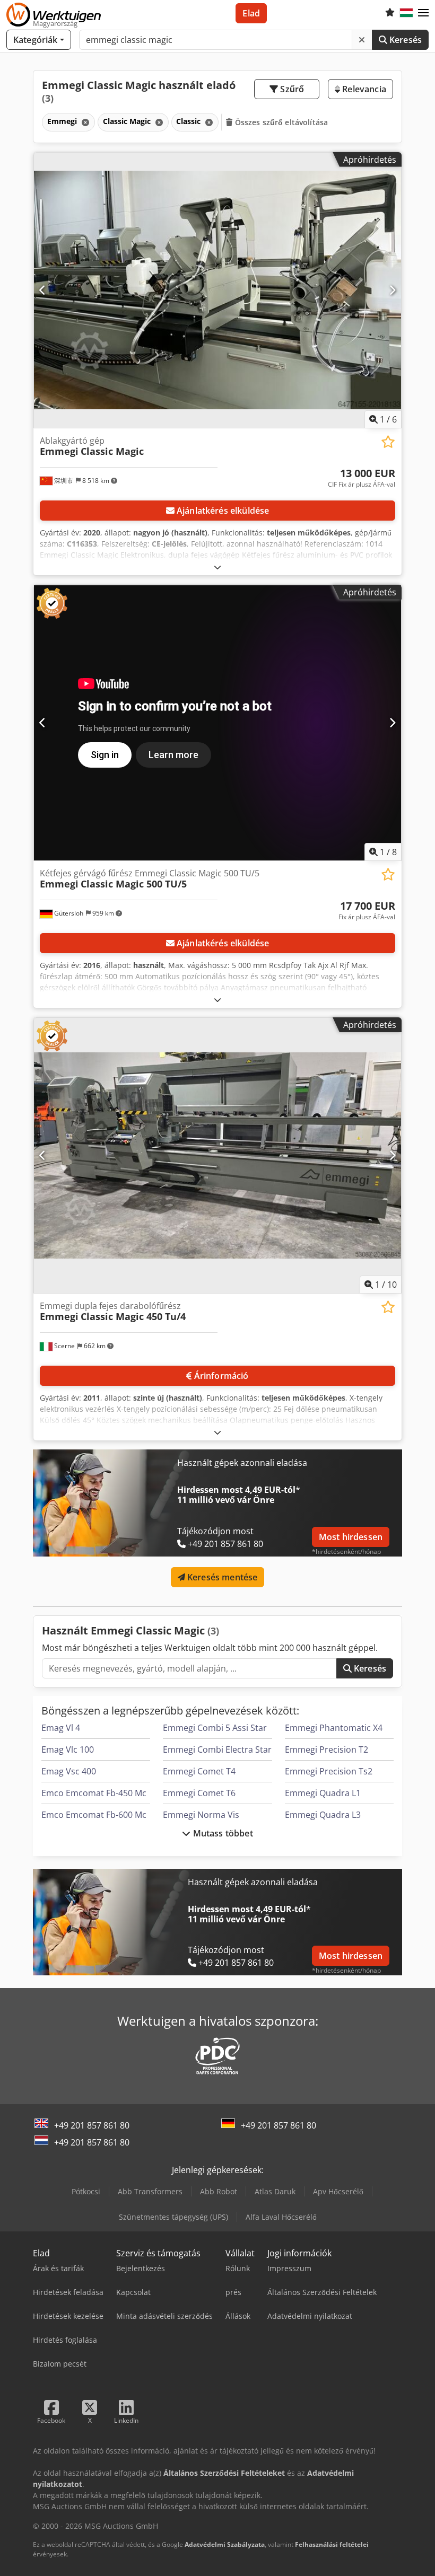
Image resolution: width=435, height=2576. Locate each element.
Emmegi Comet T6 (199, 1793)
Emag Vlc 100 (68, 1749)
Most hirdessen (351, 1537)
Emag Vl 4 (61, 1728)
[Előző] (43, 290)
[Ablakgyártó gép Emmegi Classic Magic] (217, 290)
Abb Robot (219, 2191)
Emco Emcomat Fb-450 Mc (94, 1793)
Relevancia (363, 89)
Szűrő (291, 89)
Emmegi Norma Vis (201, 1815)
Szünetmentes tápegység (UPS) (173, 2217)
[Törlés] (362, 40)
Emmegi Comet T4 (199, 1771)
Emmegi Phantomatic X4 (334, 1728)
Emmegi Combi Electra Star (217, 1749)
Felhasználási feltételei (332, 2544)
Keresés (404, 40)
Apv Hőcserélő (338, 2191)
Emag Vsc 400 (69, 1771)
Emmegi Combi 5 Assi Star (215, 1728)
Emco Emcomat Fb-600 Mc (94, 1815)
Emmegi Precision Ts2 (329, 1771)
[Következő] (392, 290)
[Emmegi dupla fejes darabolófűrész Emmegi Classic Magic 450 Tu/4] (217, 1155)
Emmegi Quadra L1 (323, 1793)
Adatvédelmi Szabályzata (225, 2544)
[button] (423, 13)
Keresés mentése (221, 1577)
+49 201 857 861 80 (92, 2125)
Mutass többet (221, 1833)
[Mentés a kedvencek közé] (388, 442)
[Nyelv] (406, 13)
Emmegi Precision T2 (327, 1749)
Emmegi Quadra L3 (323, 1815)
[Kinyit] (217, 567)
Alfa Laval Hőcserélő (281, 2217)
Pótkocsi (86, 2191)
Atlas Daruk (275, 2191)
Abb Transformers (150, 2191)
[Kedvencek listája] (390, 13)
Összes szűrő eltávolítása (281, 122)
